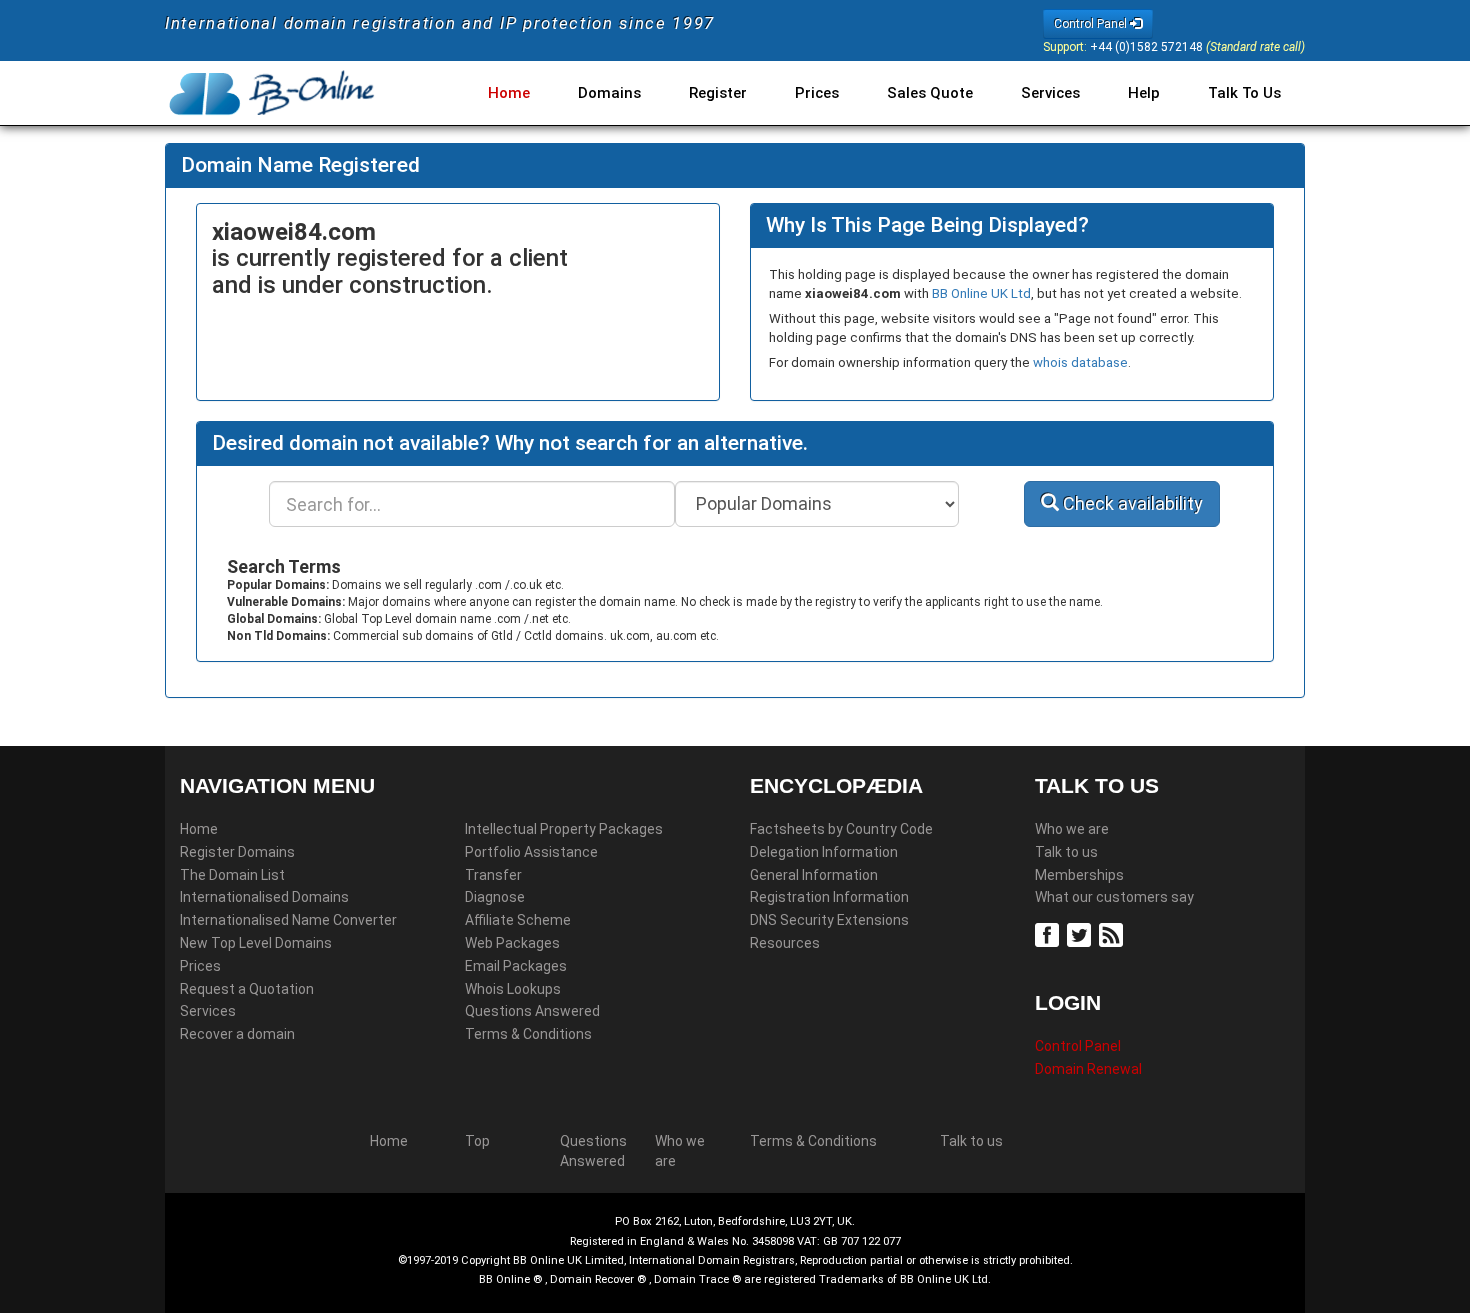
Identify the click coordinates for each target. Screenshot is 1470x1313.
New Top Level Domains (256, 943)
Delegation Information (824, 852)
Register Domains (237, 852)
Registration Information (829, 897)
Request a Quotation (247, 989)
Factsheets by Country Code (841, 829)
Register (718, 93)
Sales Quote (930, 93)
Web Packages (512, 943)
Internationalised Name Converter (288, 920)
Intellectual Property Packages (564, 829)
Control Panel (1078, 1046)
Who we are (1072, 829)
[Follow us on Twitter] (1081, 933)
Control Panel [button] (1092, 24)
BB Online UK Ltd (981, 293)
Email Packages (516, 966)
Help (1144, 93)
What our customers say (1114, 897)
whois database (1080, 362)
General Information (814, 875)
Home (509, 93)
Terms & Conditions (528, 1034)
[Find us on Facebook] (1049, 933)
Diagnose (495, 897)
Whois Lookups (513, 989)
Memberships (1079, 875)
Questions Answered (532, 1011)
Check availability (1131, 503)
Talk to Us (1244, 93)
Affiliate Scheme (518, 920)
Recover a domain (237, 1034)
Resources (785, 943)
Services (1050, 93)
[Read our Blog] (1113, 933)
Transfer (493, 875)
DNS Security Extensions (829, 920)
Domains (609, 93)
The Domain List (232, 875)
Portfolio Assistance (531, 852)
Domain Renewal (1088, 1069)
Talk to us (1066, 852)
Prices (817, 93)
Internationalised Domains (264, 897)
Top (477, 1141)
